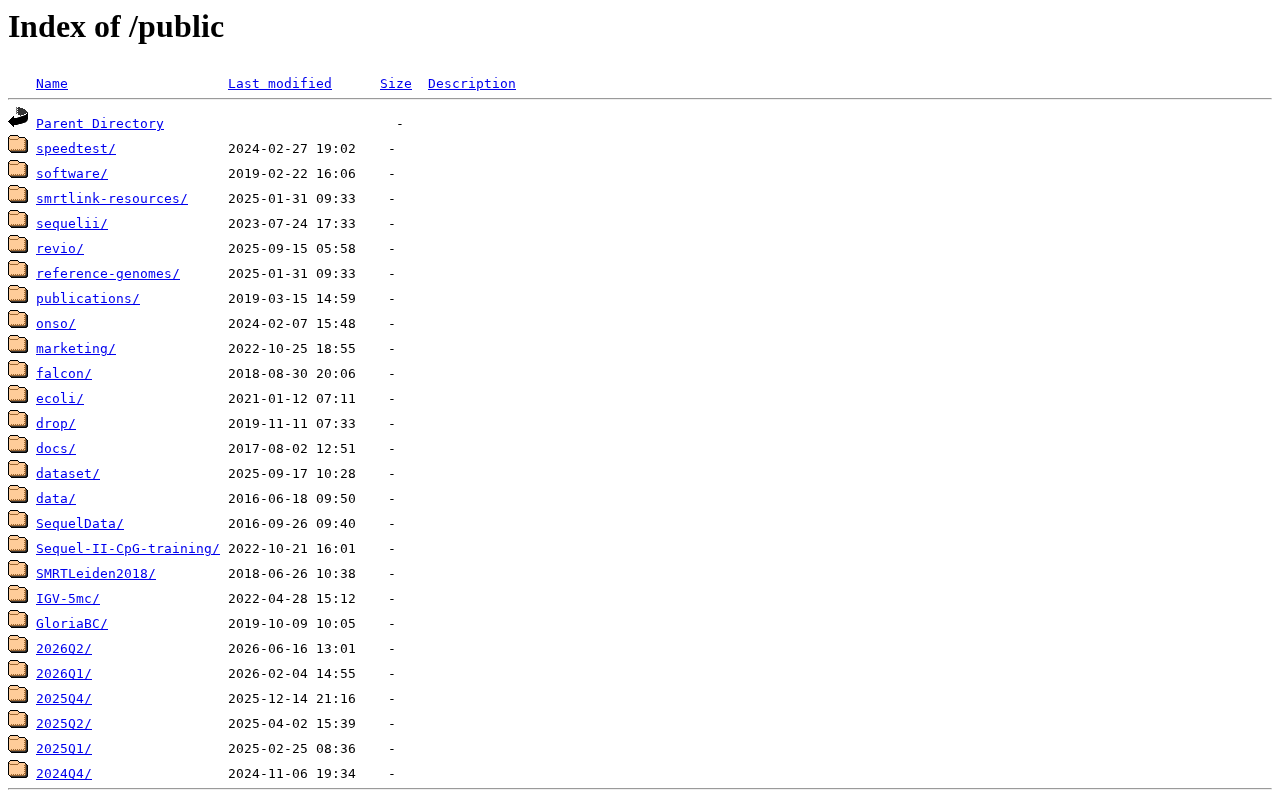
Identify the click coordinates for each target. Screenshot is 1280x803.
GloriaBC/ (72, 623)
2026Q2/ (64, 648)
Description (472, 83)
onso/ (56, 323)
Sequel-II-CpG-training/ (128, 548)
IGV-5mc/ (68, 598)
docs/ (56, 448)
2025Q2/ (64, 723)
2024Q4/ (64, 773)
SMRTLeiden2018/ (96, 573)
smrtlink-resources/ (112, 198)
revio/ (60, 248)
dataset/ (68, 473)
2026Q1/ (64, 673)
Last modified (280, 83)
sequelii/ (72, 223)
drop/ (56, 423)
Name (52, 83)
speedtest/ (76, 148)
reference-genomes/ (108, 273)
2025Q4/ (64, 698)
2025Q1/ (64, 748)
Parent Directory (100, 123)
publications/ (88, 298)
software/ (72, 173)
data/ (56, 498)
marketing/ (76, 348)
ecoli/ (60, 398)
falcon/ (64, 373)
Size (396, 83)
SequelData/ (80, 523)
